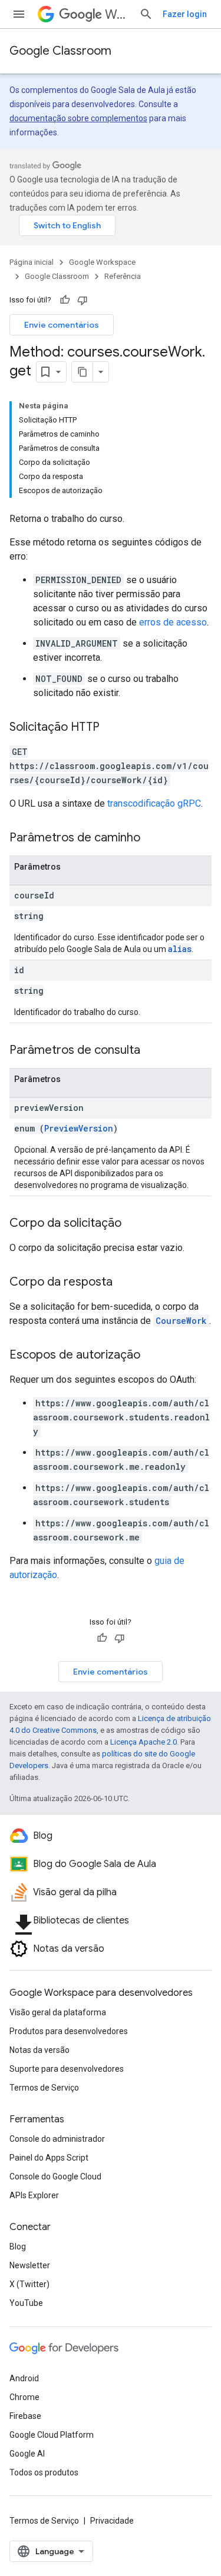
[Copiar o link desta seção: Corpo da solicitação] (133, 1224)
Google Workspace (102, 262)
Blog (18, 2246)
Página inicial (32, 262)
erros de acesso (173, 622)
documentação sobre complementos (78, 118)
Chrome (24, 2397)
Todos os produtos (44, 2472)
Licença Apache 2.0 (144, 1742)
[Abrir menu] (19, 14)
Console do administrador (57, 2139)
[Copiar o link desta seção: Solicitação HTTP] (111, 728)
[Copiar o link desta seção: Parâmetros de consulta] (152, 1051)
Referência (123, 276)
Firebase (25, 2416)
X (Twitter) (29, 2284)
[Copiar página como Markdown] (83, 372)
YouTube (26, 2303)
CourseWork (181, 1321)
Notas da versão (39, 2050)
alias (180, 949)
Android (24, 2378)
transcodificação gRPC (154, 803)
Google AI (27, 2454)
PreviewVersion (79, 1128)
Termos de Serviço (44, 2088)
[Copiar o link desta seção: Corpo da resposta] (124, 1283)
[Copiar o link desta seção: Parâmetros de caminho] (152, 838)
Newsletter (30, 2265)
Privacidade (112, 2521)
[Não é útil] (83, 300)
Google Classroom (60, 51)
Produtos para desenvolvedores (69, 2031)
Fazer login (185, 14)
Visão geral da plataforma (58, 2012)
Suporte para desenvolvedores (67, 2069)
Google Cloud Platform (52, 2435)
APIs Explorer (34, 2195)
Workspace (117, 14)
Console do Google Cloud (55, 2176)
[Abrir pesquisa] (146, 14)
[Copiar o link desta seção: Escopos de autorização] (152, 1356)
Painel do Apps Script (49, 2158)
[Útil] (65, 300)
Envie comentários (62, 325)
